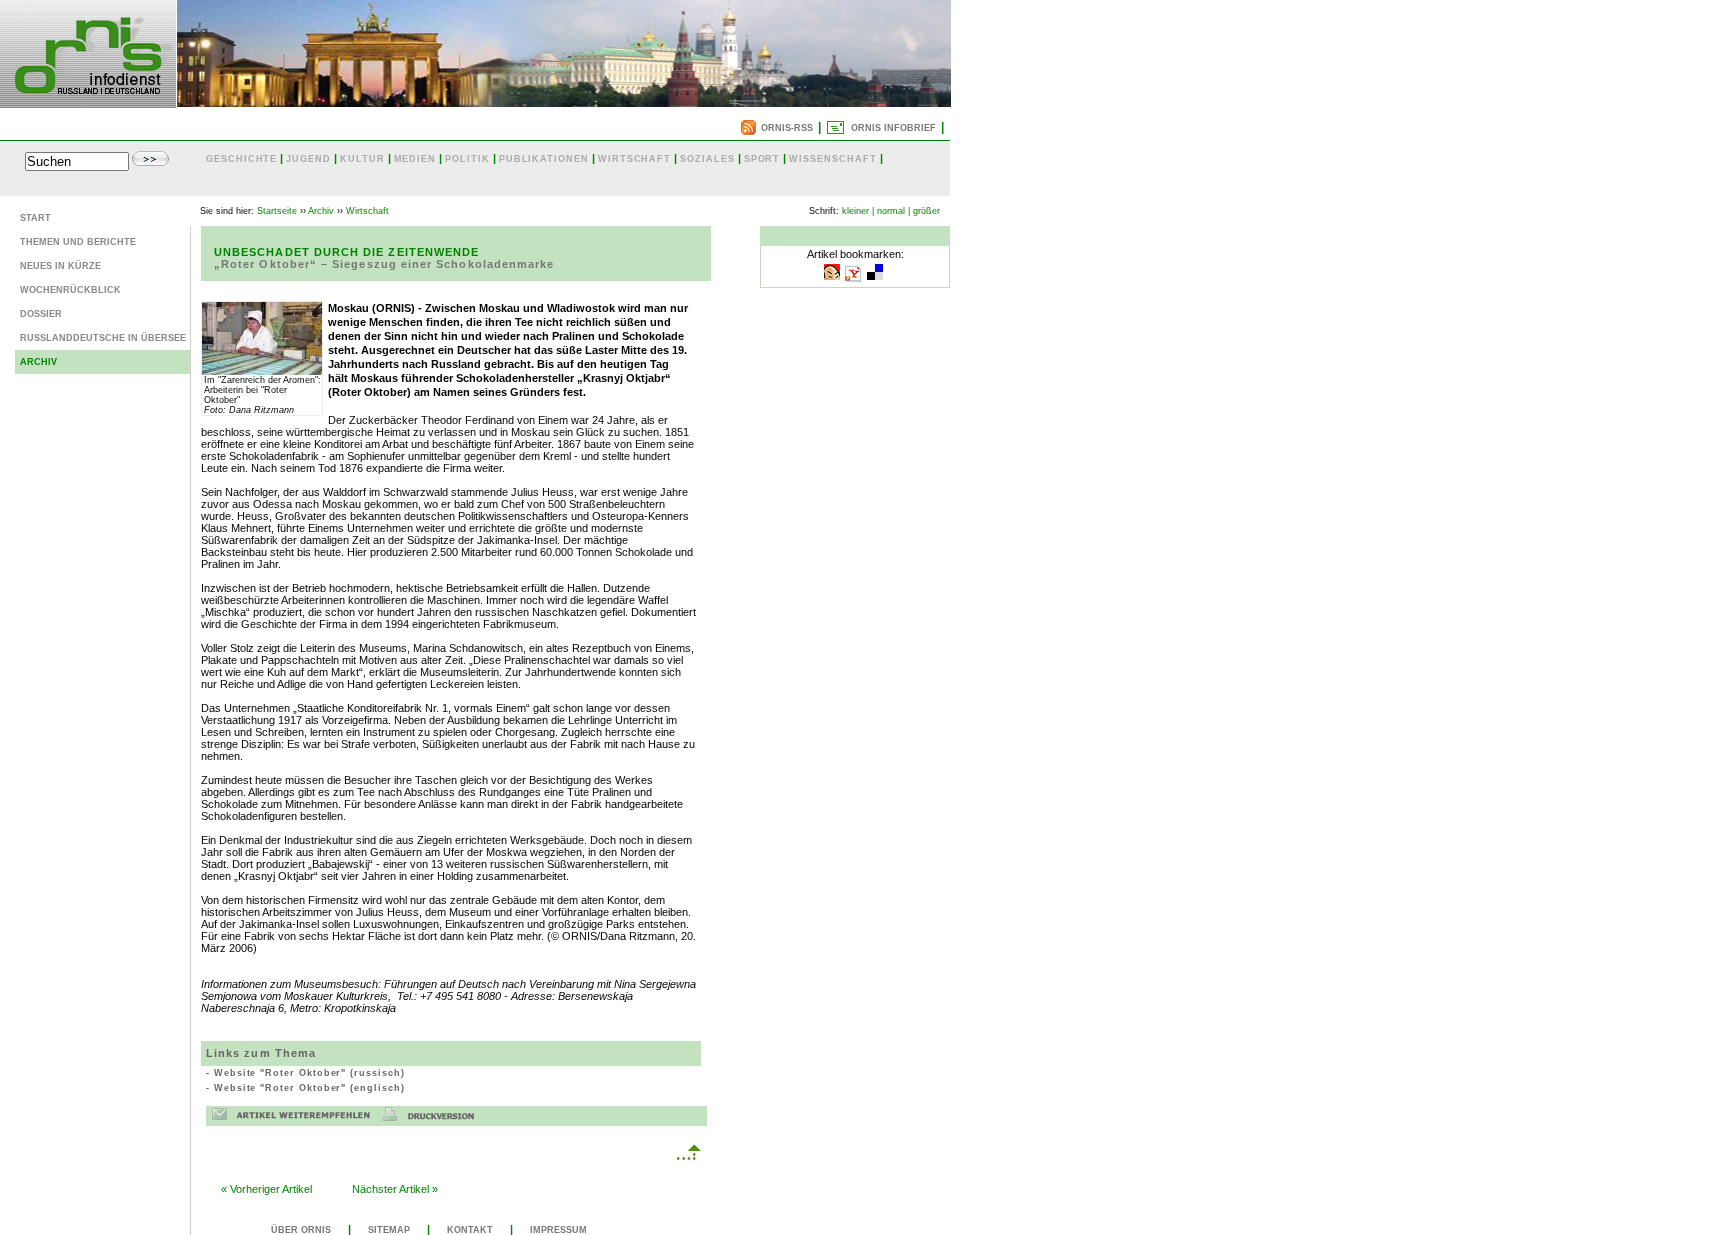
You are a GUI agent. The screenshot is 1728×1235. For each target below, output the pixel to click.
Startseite (277, 211)
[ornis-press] (88, 102)
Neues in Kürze (60, 266)
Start (35, 218)
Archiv (38, 362)
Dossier (41, 314)
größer (926, 211)
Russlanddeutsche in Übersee (103, 338)
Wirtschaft (367, 211)
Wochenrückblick (70, 290)
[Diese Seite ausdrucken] (433, 1117)
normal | (893, 211)
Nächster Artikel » (395, 1189)
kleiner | (858, 211)
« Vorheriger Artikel (266, 1189)
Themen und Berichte (78, 242)
